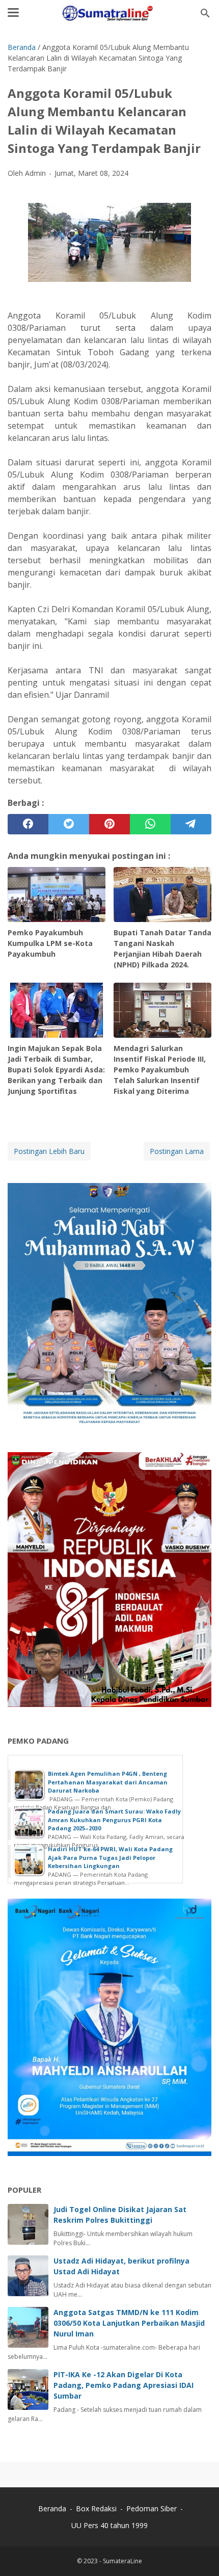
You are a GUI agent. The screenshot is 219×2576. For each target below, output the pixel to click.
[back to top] (199, 2553)
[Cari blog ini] (205, 13)
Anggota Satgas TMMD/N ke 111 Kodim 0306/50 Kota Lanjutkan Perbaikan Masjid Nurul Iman (129, 2323)
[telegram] (191, 824)
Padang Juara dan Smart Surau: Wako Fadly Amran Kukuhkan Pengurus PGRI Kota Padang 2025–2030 (114, 1820)
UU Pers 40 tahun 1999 (109, 2525)
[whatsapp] (150, 824)
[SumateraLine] (109, 13)
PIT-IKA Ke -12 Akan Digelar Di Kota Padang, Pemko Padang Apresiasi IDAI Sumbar (124, 2385)
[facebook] (28, 824)
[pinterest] (109, 824)
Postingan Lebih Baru (49, 1151)
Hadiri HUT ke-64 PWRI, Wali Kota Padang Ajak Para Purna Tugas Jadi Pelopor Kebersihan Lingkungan (110, 1857)
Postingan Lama (177, 1151)
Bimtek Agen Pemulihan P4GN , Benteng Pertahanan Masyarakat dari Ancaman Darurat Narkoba (108, 1782)
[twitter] (69, 824)
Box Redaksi (97, 2508)
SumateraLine (122, 2561)
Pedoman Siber (152, 2508)
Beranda (52, 2508)
